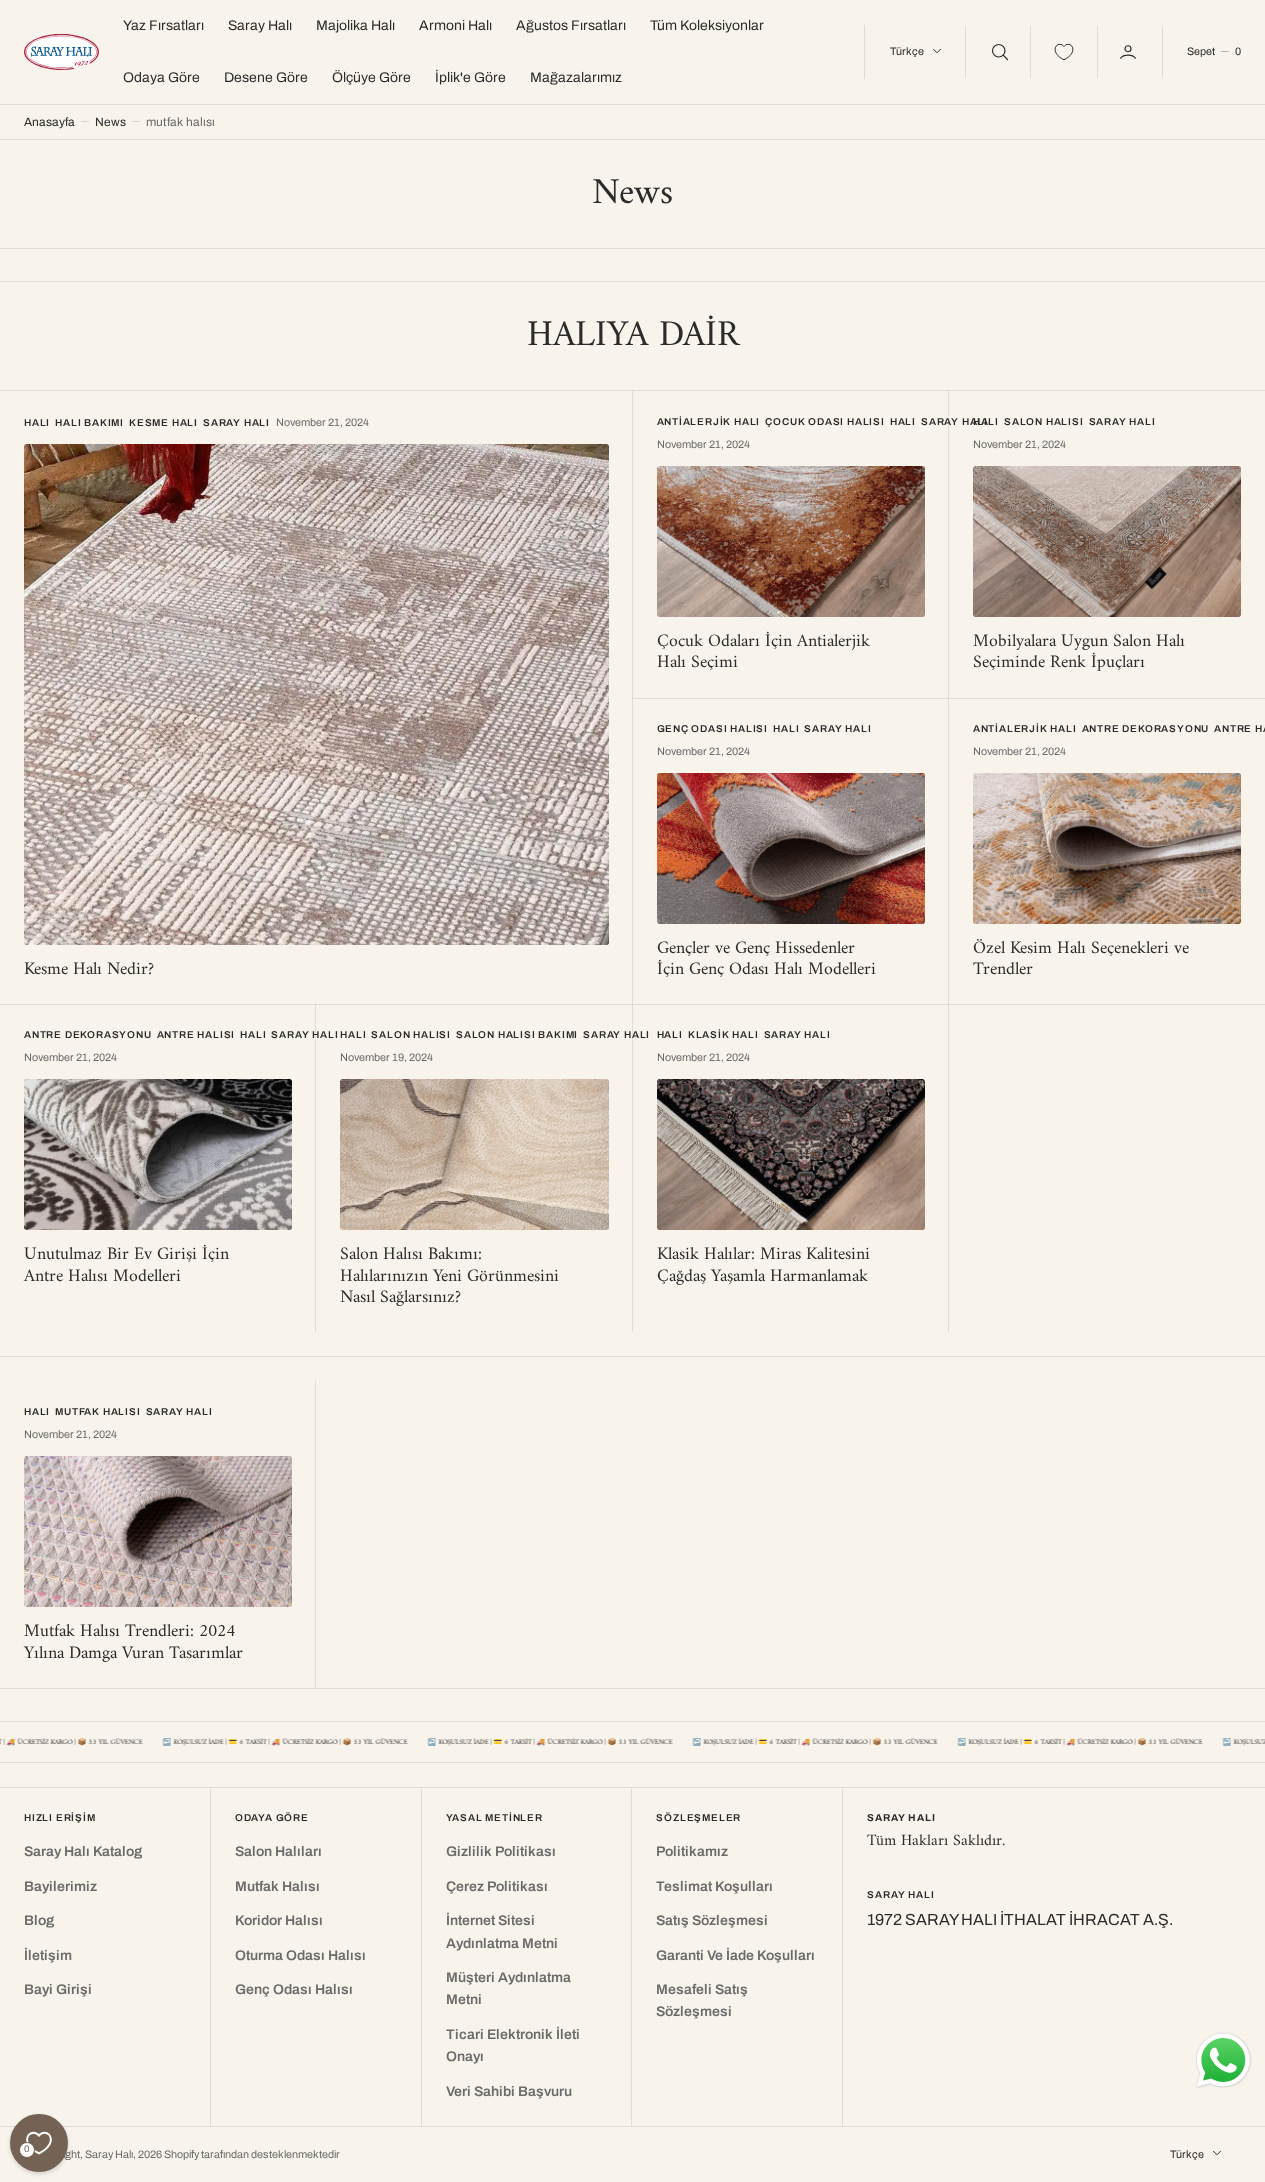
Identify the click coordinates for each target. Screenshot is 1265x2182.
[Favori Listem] (1064, 52)
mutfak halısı (97, 1411)
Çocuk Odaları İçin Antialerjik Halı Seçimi (763, 652)
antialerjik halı (709, 421)
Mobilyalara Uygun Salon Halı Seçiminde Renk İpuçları (1079, 652)
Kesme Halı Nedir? (89, 969)
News (110, 122)
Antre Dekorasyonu (1146, 728)
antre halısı (196, 1034)
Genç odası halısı (713, 728)
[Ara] (998, 52)
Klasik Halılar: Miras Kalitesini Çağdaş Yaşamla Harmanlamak (763, 1265)
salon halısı (1044, 421)
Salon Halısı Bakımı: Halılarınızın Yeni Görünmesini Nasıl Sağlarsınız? (449, 1276)
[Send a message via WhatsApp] (1223, 2060)
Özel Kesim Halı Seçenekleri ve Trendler (1081, 959)
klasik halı (723, 1034)
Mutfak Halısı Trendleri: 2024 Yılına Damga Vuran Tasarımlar (133, 1642)
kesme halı (163, 422)
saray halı (236, 422)
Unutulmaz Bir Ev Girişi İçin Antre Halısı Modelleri (126, 1265)
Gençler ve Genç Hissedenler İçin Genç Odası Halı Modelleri (766, 959)
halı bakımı (89, 422)
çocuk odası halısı (824, 421)
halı (37, 422)
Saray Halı (109, 2154)
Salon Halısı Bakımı (517, 1034)
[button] (1213, 52)
